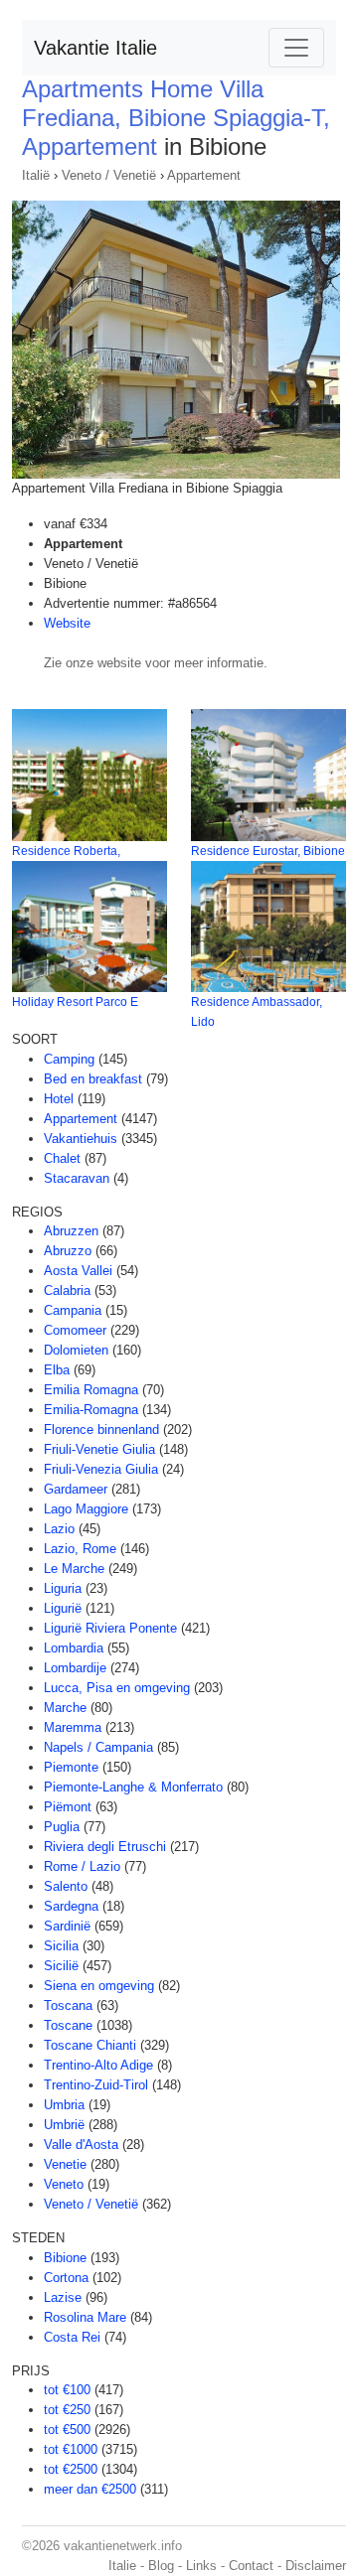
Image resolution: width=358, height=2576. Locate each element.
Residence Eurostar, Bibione (268, 851)
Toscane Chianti (90, 2045)
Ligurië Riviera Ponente (110, 1628)
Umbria (64, 2105)
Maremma (73, 1727)
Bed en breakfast (93, 1079)
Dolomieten (76, 1350)
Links (201, 2566)
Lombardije (75, 1668)
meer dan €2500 (90, 2489)
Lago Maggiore (86, 1509)
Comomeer (75, 1330)
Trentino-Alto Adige (98, 2065)
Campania (73, 1310)
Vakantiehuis (81, 1139)
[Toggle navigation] (296, 48)
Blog (161, 2566)
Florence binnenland (101, 1430)
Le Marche (74, 1569)
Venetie (65, 2164)
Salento (66, 1886)
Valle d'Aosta (81, 2145)
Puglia (62, 1827)
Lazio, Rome (80, 1549)
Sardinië (67, 1926)
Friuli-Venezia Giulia (101, 1469)
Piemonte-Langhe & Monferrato (133, 1787)
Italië (36, 175)
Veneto (64, 2184)
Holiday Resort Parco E (75, 1002)
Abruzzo (68, 1251)
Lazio (59, 1529)
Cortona (66, 2278)
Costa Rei (72, 2337)
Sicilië (61, 1966)
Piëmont (68, 1807)
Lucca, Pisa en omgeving (117, 1688)
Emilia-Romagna (91, 1410)
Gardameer (76, 1489)
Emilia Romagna (91, 1390)
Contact (251, 2566)
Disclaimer (316, 2566)
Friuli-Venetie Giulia (99, 1449)
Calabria (67, 1290)
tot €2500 (71, 2469)
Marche (65, 1708)
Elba (57, 1370)
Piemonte (71, 1767)
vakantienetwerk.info (123, 2546)
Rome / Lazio (82, 1866)
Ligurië (63, 1608)
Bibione (65, 2258)
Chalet (62, 1158)
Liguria (63, 1588)
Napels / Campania (98, 1747)
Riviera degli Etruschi (105, 1847)
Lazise (63, 2297)
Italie (122, 2566)
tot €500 (67, 2430)
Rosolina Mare (85, 2317)
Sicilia (61, 1946)
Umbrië (64, 2125)
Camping (69, 1059)
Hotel (59, 1099)
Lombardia (74, 1648)
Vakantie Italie (95, 48)
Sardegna (71, 1906)
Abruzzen (71, 1231)
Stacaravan (77, 1178)
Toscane (68, 2025)
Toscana (68, 2005)
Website (67, 623)
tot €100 (67, 2390)
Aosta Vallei (78, 1271)
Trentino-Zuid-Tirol (96, 2085)
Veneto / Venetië (109, 175)
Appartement (204, 175)
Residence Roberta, (66, 851)
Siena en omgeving (99, 1986)
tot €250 (67, 2410)
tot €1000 (71, 2449)
